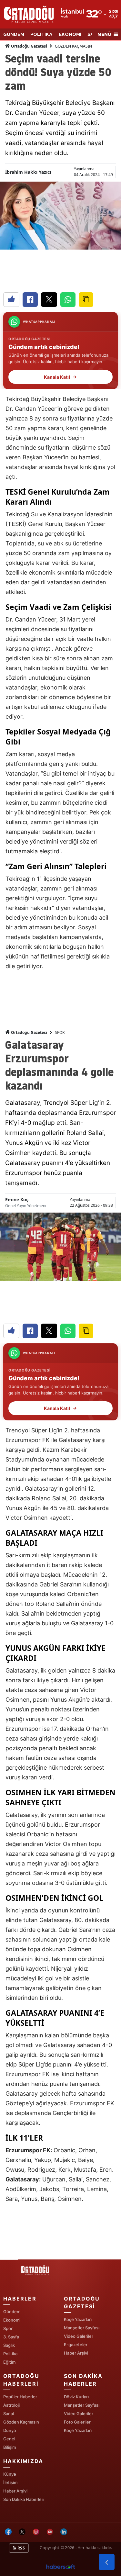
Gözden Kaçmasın (21, 2422)
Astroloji (11, 2405)
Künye (10, 2474)
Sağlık (9, 2345)
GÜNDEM (14, 35)
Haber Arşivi (76, 2353)
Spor (8, 2328)
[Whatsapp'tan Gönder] (68, 300)
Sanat (9, 2414)
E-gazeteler (76, 2345)
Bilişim (10, 2447)
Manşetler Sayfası (82, 2328)
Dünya (10, 2430)
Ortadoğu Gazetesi (29, 46)
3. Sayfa (11, 2337)
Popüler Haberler (20, 2397)
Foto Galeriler (77, 2422)
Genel (9, 2439)
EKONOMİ (70, 35)
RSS (21, 2548)
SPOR (60, 1032)
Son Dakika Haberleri (24, 2499)
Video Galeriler (79, 2336)
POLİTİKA (41, 35)
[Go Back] (107, 2562)
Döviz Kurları (76, 2397)
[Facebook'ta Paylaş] (30, 300)
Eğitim (9, 2362)
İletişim (10, 2482)
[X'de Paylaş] (49, 300)
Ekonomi (12, 2320)
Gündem (12, 2312)
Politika (10, 2354)
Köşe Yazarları (78, 2319)
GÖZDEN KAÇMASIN (73, 46)
